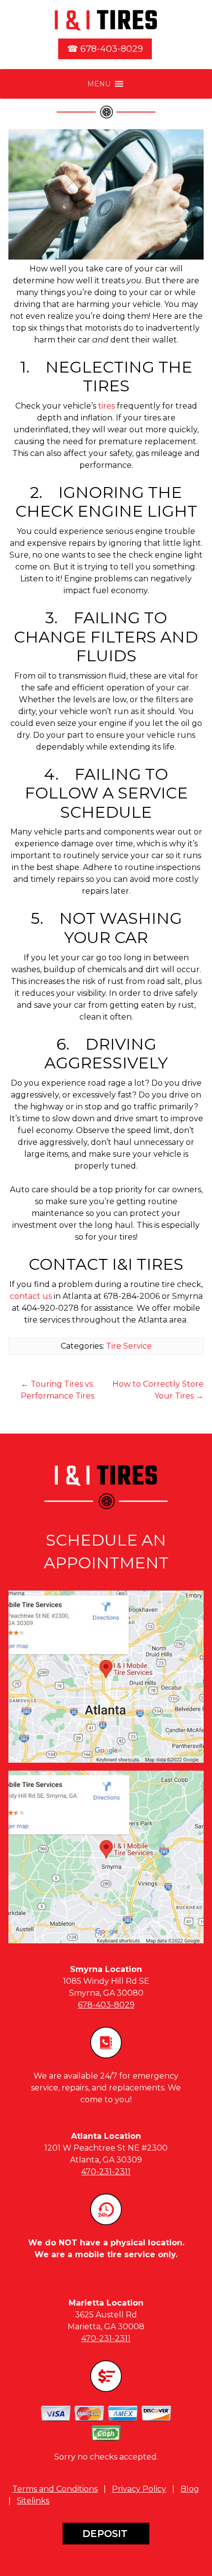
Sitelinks (33, 2501)
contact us (31, 1296)
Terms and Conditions (55, 2489)
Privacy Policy (139, 2489)
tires (106, 406)
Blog (190, 2489)
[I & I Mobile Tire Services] (106, 20)
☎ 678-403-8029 (105, 49)
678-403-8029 (106, 2005)
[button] (99, 84)
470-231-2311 (106, 2172)
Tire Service (129, 1346)
